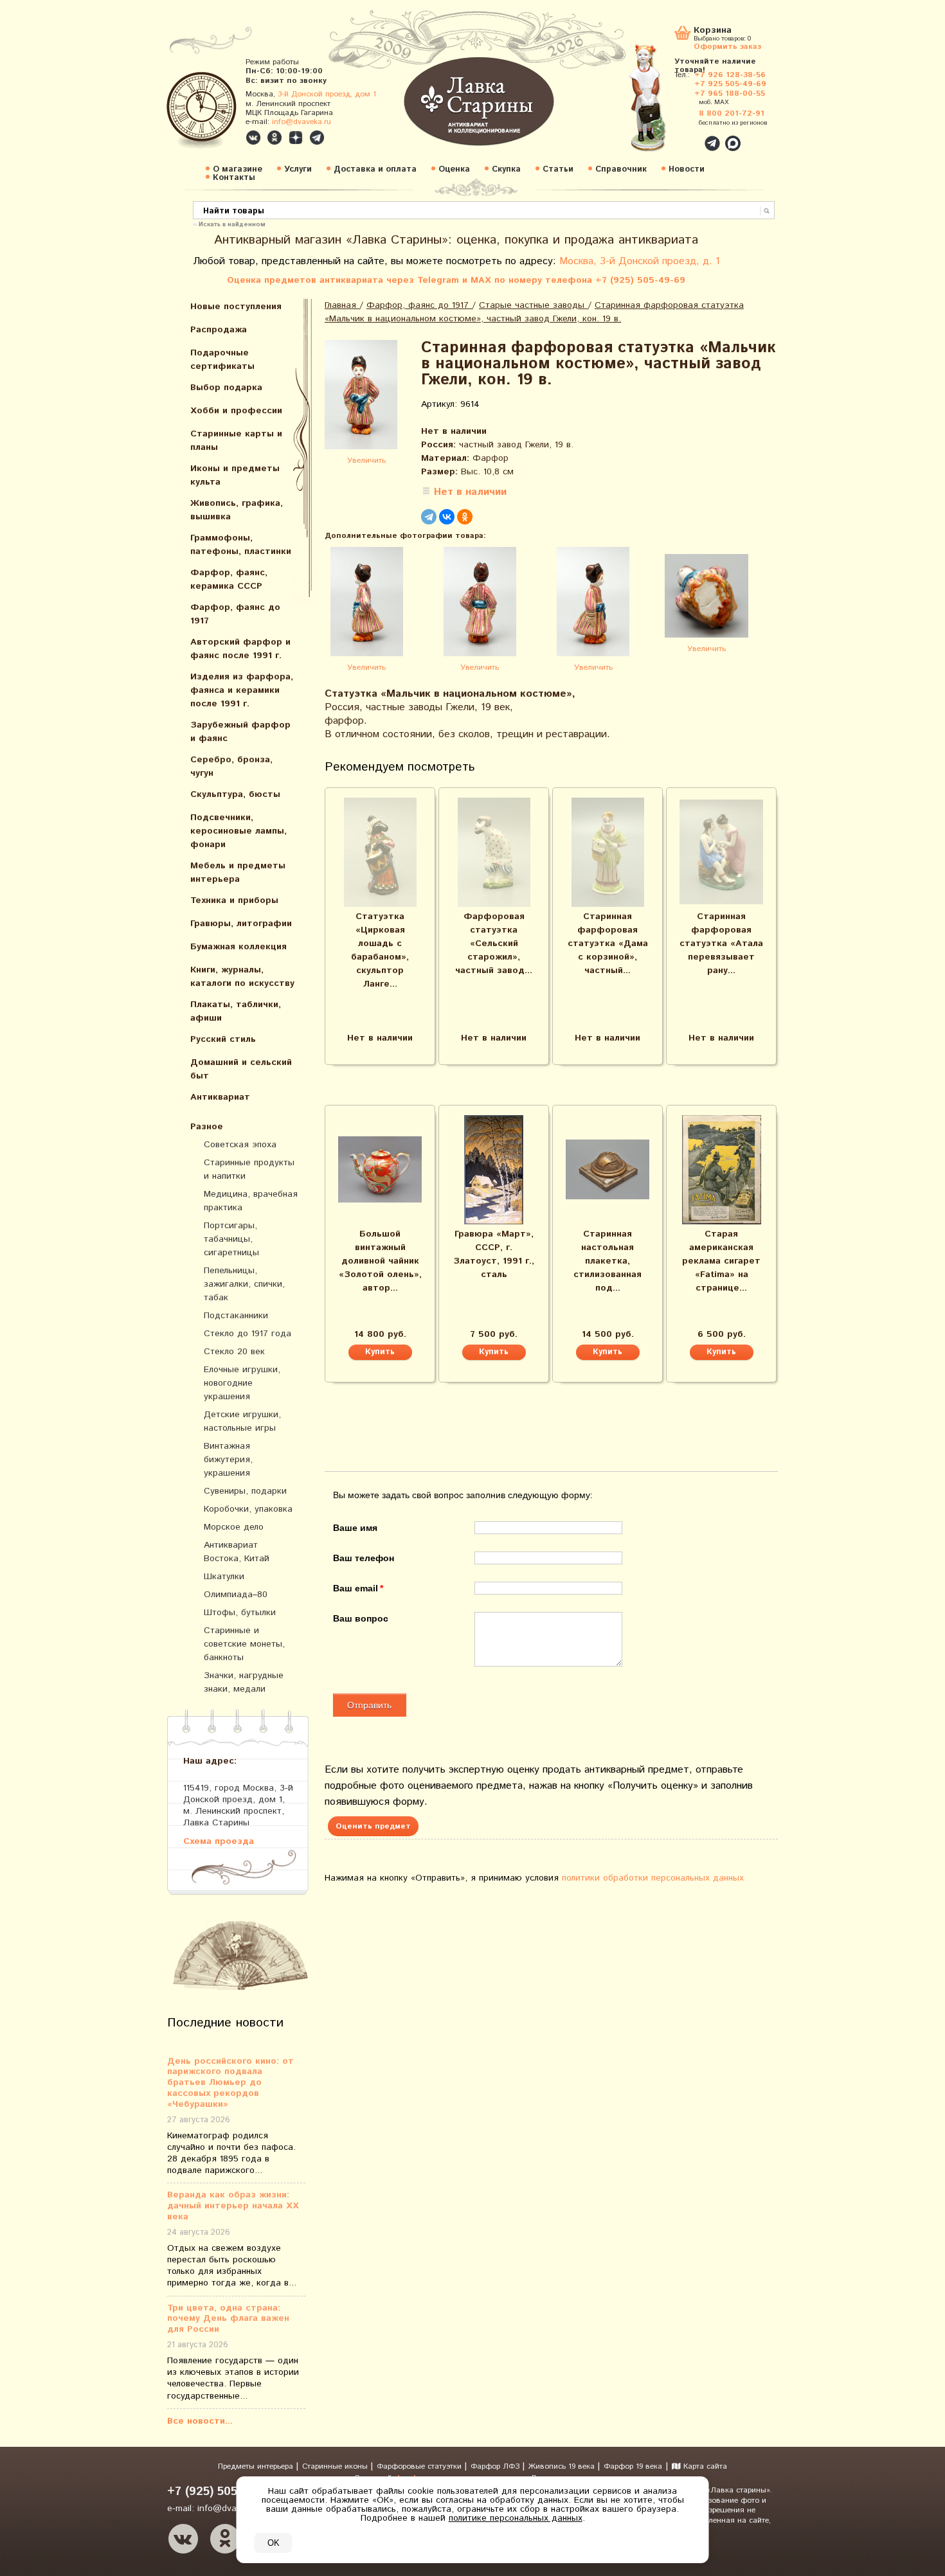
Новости (687, 169)
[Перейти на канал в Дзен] (296, 138)
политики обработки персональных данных (653, 1878)
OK (274, 2543)
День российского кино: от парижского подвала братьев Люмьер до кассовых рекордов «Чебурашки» (230, 2083)
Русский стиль (223, 1039)
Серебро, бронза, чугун (231, 766)
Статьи (558, 169)
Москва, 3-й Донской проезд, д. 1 (640, 261)
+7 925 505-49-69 (730, 84)
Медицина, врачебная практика (251, 1201)
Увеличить (366, 461)
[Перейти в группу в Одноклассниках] (274, 138)
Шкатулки (224, 1577)
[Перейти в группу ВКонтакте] (253, 138)
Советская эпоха (240, 1145)
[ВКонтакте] (447, 517)
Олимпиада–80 (236, 1595)
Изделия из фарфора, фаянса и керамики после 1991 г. (242, 690)
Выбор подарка (226, 388)
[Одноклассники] (465, 517)
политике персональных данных (516, 2518)
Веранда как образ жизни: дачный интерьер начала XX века (233, 2206)
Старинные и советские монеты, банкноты (244, 1644)
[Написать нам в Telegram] (685, 136)
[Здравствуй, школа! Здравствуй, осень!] (661, 104)
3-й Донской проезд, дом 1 (327, 94)
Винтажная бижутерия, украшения (228, 1460)
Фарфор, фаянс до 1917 (235, 614)
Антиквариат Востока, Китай (237, 1552)
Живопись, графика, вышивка (237, 510)
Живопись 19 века (563, 2466)
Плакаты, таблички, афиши (236, 1011)
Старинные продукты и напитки (249, 1169)
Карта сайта (704, 2466)
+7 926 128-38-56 (730, 75)
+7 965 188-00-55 (730, 94)
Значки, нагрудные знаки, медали (244, 1682)
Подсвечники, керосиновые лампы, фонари (239, 831)
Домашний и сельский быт (241, 1069)
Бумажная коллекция (239, 947)
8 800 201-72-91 (732, 113)
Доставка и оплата (375, 169)
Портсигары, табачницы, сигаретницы (231, 1239)
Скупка (506, 169)
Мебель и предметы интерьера (238, 872)
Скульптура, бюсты (235, 794)
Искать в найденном (232, 224)
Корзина (713, 31)
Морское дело (234, 1527)
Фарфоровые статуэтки (420, 2466)
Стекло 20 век (234, 1352)
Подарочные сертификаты (222, 360)
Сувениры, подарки (245, 1491)
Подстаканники (236, 1316)
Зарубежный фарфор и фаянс (240, 732)
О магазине (238, 169)
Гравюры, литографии (241, 924)
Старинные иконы (336, 2466)
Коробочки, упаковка (248, 1509)
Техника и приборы (234, 900)
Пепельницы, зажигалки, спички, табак (244, 1284)
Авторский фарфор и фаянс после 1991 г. (240, 649)
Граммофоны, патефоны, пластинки (241, 545)
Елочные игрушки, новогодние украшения (242, 1383)
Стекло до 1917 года (248, 1334)
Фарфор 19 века (633, 2466)
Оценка (454, 169)
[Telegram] (429, 517)
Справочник (621, 169)
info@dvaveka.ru (301, 122)
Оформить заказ (727, 46)
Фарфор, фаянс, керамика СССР (229, 579)
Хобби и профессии (236, 411)
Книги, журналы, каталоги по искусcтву (242, 977)
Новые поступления (236, 307)
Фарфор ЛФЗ (496, 2466)
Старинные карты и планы (236, 441)
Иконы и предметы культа (235, 475)
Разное (207, 1127)
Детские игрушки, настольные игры (242, 1421)
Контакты (234, 178)
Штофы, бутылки (240, 1613)
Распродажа (219, 330)
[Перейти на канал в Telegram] (317, 138)
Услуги (298, 169)
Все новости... (200, 2421)
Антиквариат (220, 1097)
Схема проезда (219, 1841)
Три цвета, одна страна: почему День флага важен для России (228, 2319)
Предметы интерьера (257, 2466)
